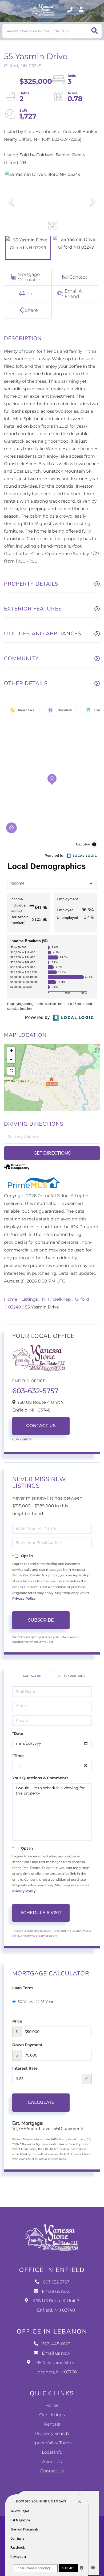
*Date (18, 1733)
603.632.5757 (70, 10)
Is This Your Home (72, 1676)
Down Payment (27, 2045)
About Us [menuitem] (52, 2462)
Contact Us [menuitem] (52, 2471)
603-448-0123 (56, 2344)
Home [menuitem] (52, 2406)
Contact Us (41, 1426)
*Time (18, 1756)
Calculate (41, 2102)
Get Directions (52, 1153)
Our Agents (22, 1439)
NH (46, 1300)
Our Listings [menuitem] (52, 2415)
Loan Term (23, 1988)
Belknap (62, 1300)
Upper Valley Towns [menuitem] (52, 2443)
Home (11, 1300)
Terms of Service (38, 1936)
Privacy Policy (24, 1599)
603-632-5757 (35, 1391)
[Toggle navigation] (95, 10)
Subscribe (41, 1620)
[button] (95, 31)
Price (17, 2021)
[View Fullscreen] (11, 1071)
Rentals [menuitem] (52, 2424)
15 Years (48, 2002)
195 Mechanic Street (56, 2368)
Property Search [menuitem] (52, 2434)
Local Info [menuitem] (52, 2452)
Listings (30, 1300)
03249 (14, 1307)
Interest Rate (25, 2068)
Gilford (82, 1300)
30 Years (25, 2002)
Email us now (56, 2292)
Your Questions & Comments (40, 1778)
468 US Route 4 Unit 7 (56, 2306)
